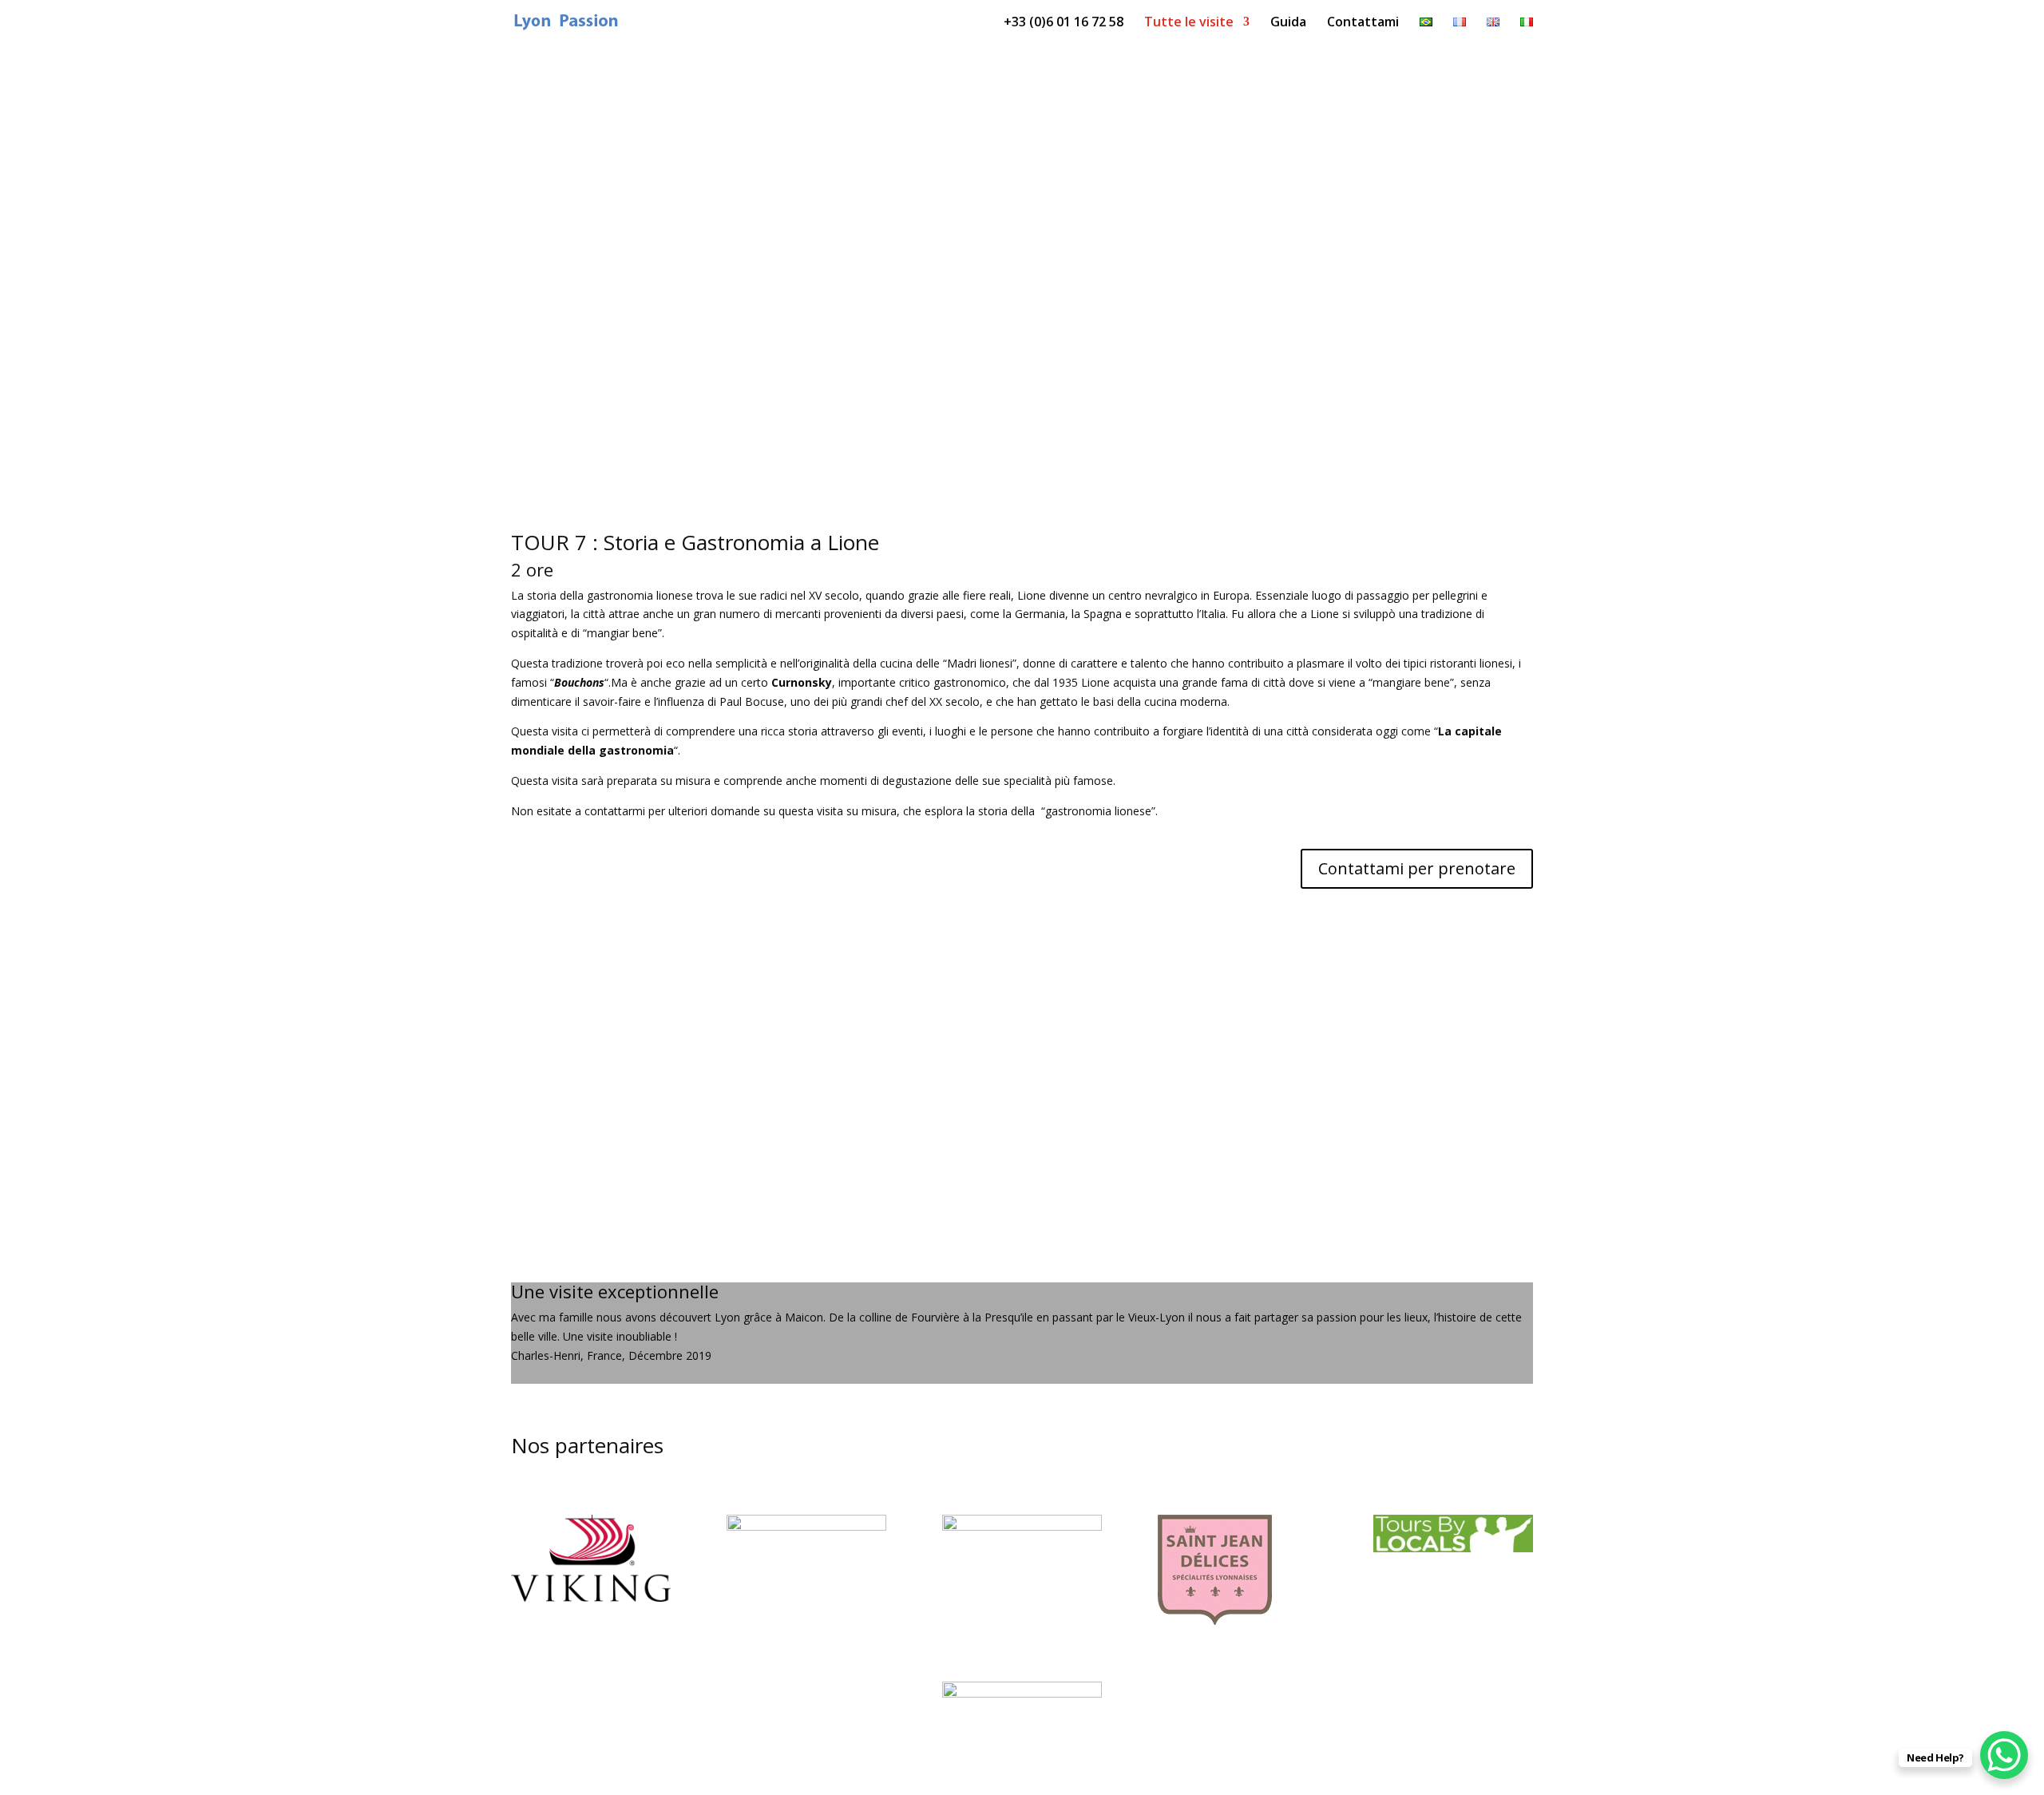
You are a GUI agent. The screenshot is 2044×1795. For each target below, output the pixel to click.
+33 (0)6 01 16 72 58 (1064, 23)
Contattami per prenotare (1417, 868)
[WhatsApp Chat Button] (2004, 1755)
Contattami (1363, 23)
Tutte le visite (1189, 23)
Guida (1288, 23)
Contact (1016, 1065)
